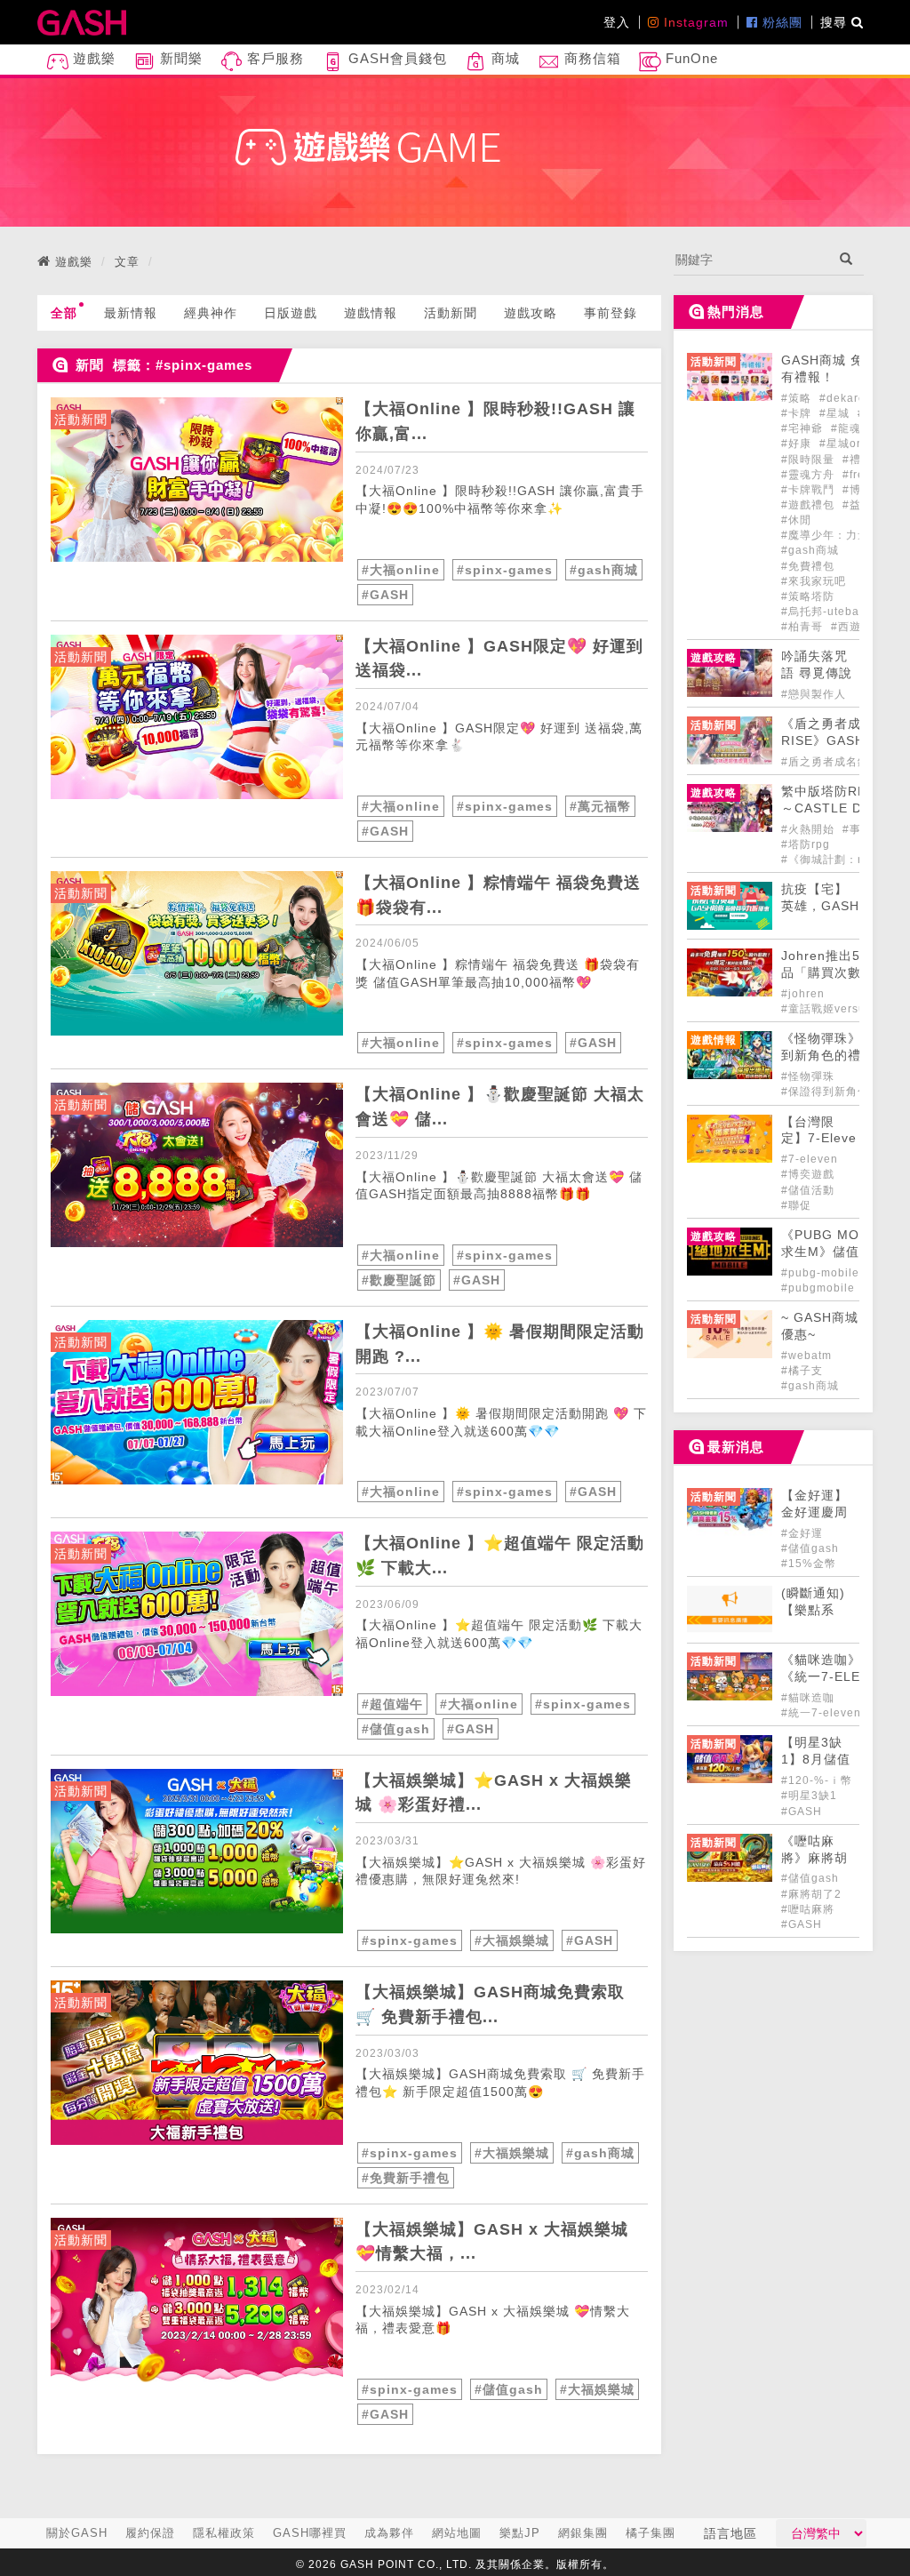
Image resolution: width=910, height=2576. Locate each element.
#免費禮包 (808, 566)
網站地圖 (457, 2533)
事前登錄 (611, 313)
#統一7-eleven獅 (827, 1713)
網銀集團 (583, 2533)
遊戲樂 (92, 58)
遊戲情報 (371, 313)
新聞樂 (179, 58)
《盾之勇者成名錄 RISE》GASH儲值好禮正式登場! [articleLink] (836, 741)
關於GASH (77, 2533)
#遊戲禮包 (810, 505)
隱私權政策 (224, 2533)
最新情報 (131, 313)
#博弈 (858, 490)
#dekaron (846, 398)
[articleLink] (197, 480)
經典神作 (211, 313)
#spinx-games (505, 570)
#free (857, 475)
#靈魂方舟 (810, 475)
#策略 (798, 398)
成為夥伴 (389, 2533)
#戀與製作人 (814, 694)
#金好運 (802, 1533)
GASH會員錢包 (395, 58)
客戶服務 (273, 58)
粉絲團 (780, 22)
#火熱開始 (810, 829)
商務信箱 (591, 58)
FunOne (690, 58)
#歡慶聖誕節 (399, 1280)
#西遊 (846, 627)
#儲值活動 (808, 1190)
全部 (64, 313)
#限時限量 (810, 460)
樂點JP (520, 2533)
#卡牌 (798, 413)
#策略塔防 (808, 596)
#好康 (798, 444)
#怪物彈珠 (808, 1076)
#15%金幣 (809, 1564)
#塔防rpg (806, 844)
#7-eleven (810, 1159)
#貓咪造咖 (808, 1698)
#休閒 (796, 520)
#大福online (401, 570)
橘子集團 (651, 2533)
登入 (617, 22)
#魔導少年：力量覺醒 (837, 535)
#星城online (852, 444)
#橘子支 (802, 1371)
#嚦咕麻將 (808, 1909)
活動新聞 (451, 313)
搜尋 (836, 22)
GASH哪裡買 (310, 2533)
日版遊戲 (291, 313)
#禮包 (858, 460)
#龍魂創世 (858, 428)
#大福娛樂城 (512, 1940)
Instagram (694, 22)
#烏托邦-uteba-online (840, 612)
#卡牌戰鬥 (810, 490)
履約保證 (150, 2533)
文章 (127, 262)
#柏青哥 (804, 627)
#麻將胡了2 (811, 1894)
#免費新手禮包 (406, 2178)
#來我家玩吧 (814, 581)
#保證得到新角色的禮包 (842, 1092)
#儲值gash (396, 1729)
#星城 (836, 413)
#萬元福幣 (600, 806)
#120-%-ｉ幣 (817, 1780)
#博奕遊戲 (808, 1174)
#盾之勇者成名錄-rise (838, 762)
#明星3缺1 (809, 1796)
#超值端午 (392, 1704)
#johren (803, 994)
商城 (503, 58)
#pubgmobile (820, 1288)
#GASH (385, 595)
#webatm (806, 1356)
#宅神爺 (804, 428)
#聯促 (796, 1205)
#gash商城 (604, 570)
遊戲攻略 (531, 313)
